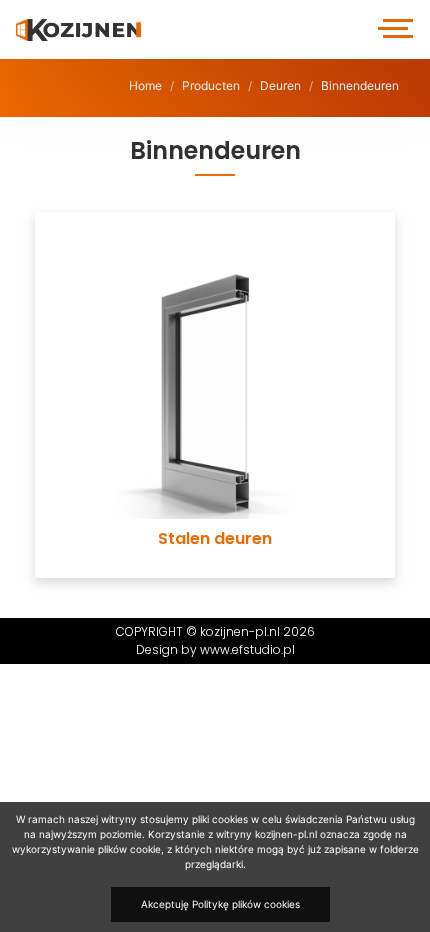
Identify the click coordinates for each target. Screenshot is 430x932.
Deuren (280, 85)
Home (145, 85)
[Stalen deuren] (215, 200)
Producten (211, 85)
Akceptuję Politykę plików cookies (220, 904)
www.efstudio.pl (247, 649)
